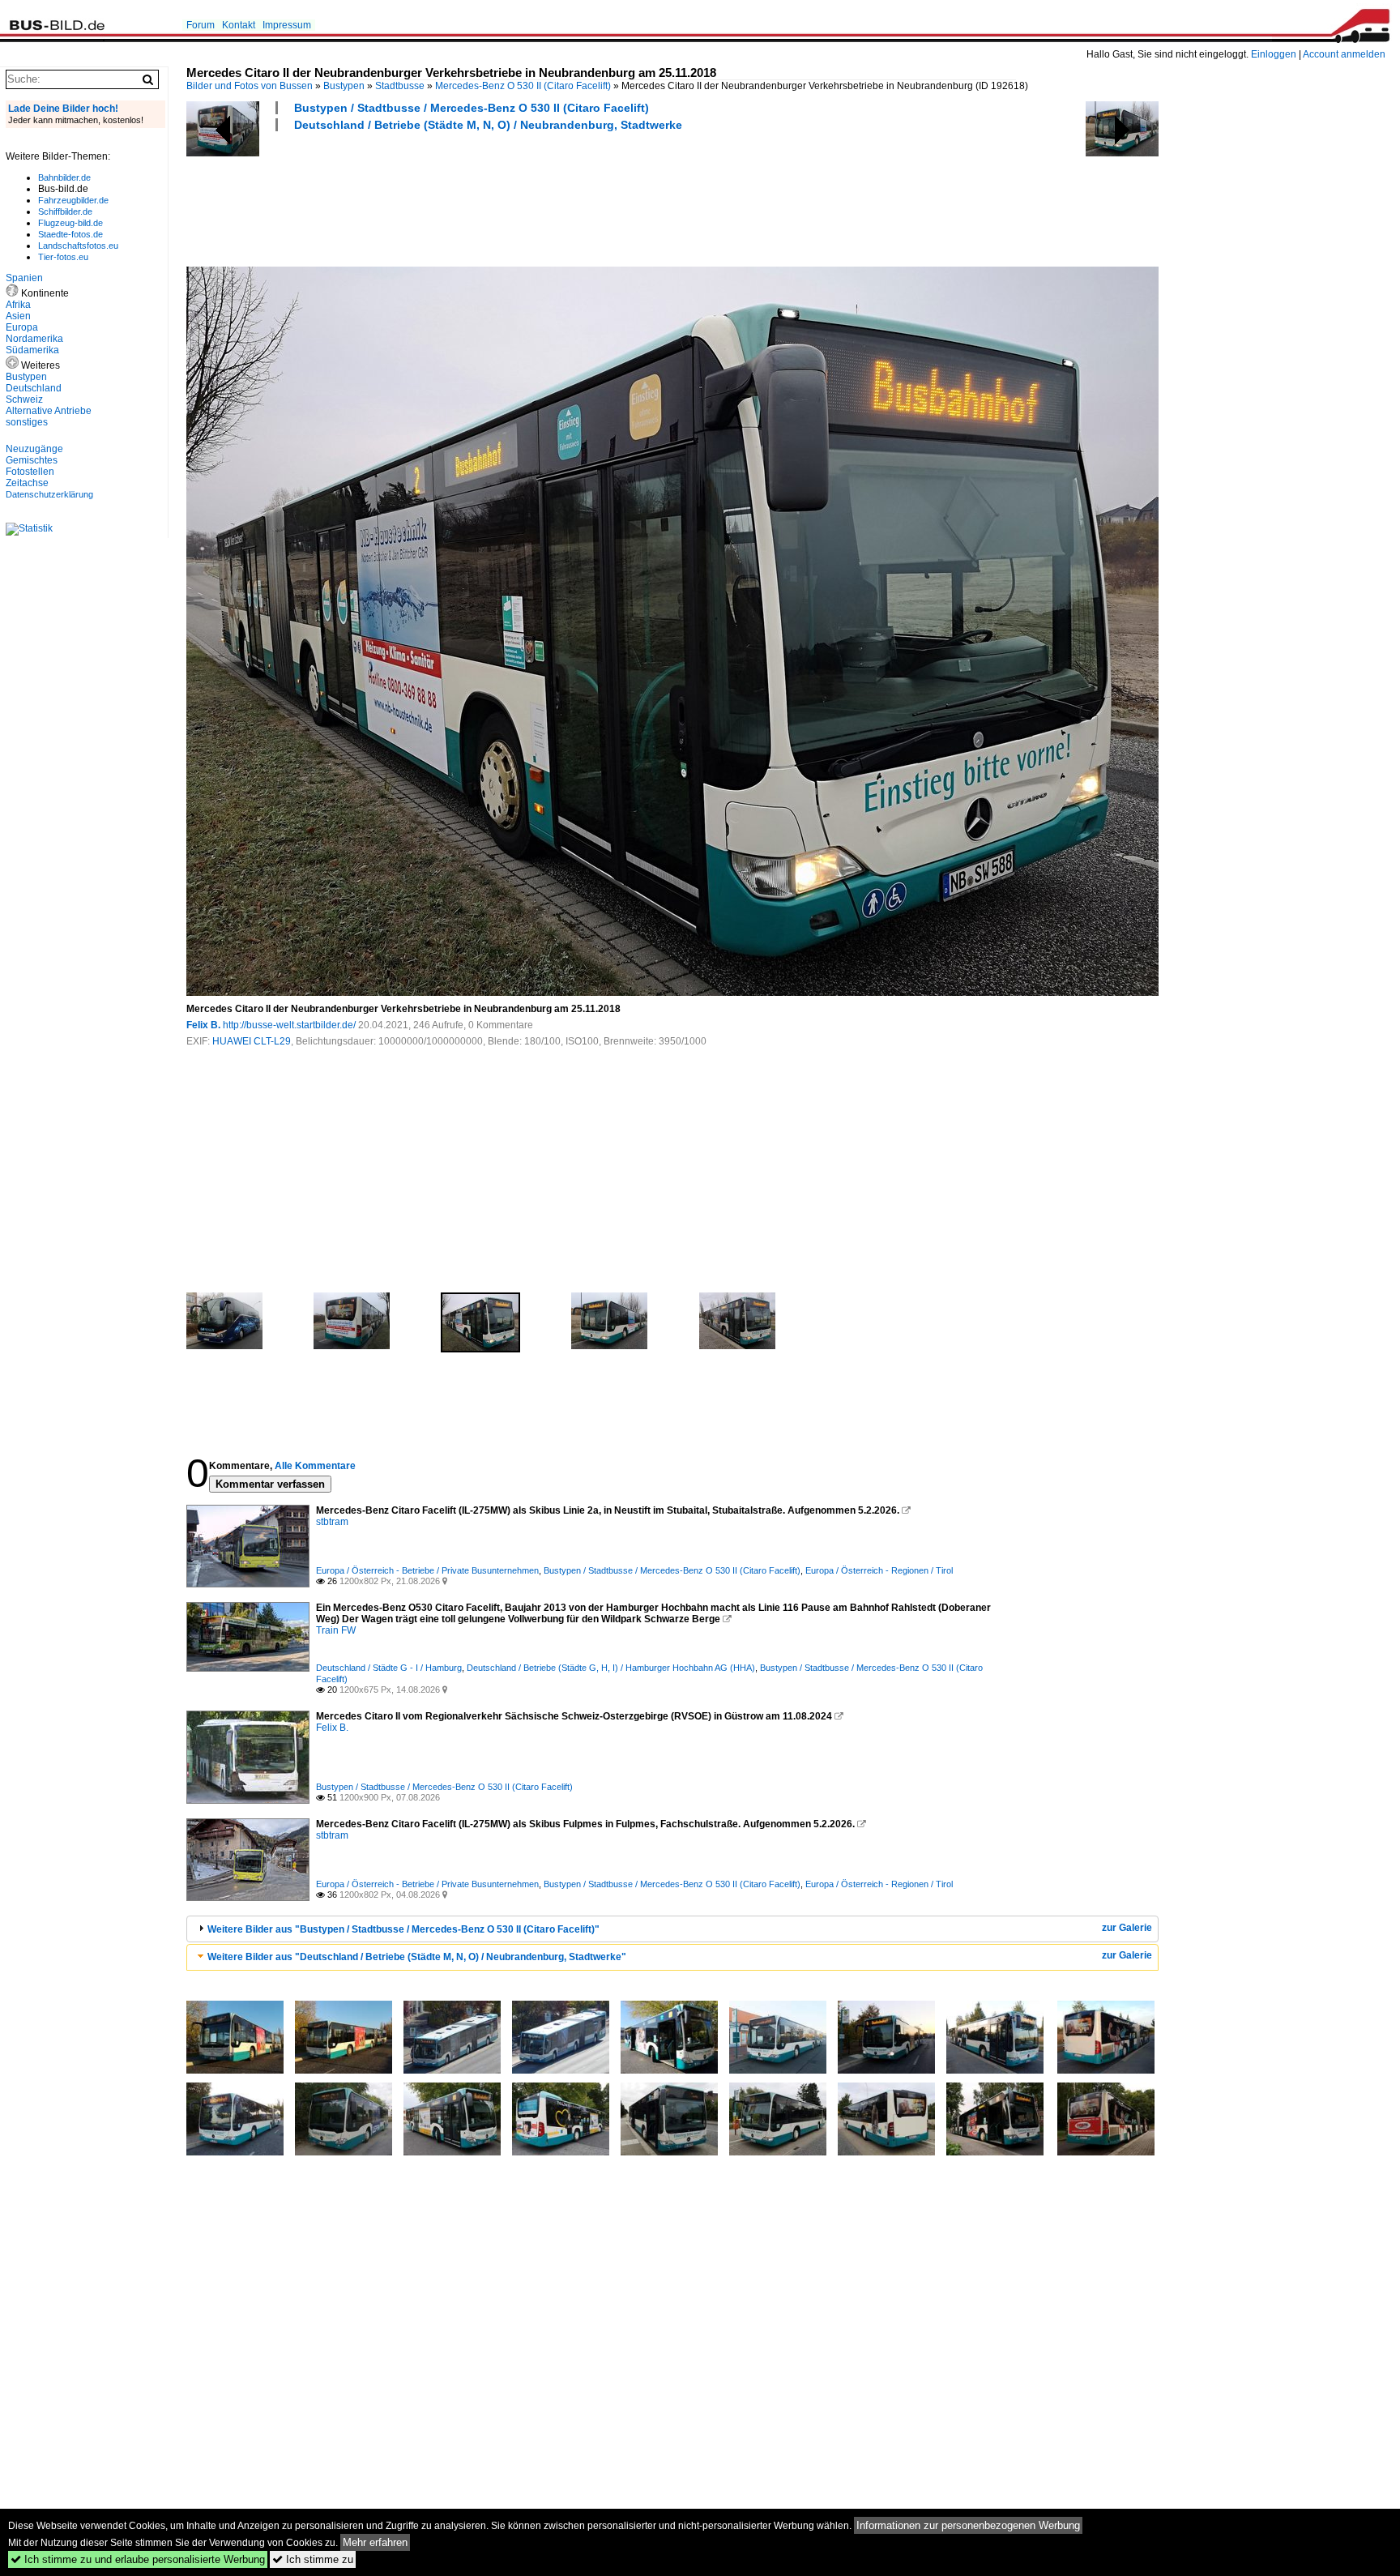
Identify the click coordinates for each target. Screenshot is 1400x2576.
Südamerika (32, 350)
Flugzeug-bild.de (70, 223)
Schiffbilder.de (65, 211)
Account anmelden (1344, 54)
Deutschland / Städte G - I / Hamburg (389, 1668)
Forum (201, 25)
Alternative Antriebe (49, 411)
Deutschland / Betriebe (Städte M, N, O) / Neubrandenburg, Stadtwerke (488, 125)
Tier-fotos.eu (63, 257)
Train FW (336, 1630)
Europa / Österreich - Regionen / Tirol (879, 1570)
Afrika (18, 305)
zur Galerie (1127, 1928)
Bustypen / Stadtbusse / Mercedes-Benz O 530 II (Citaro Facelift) (472, 108)
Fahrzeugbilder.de (73, 200)
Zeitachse (27, 483)
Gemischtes (32, 460)
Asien (18, 316)
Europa (22, 327)
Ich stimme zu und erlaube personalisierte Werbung (138, 2559)
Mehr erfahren (375, 2542)
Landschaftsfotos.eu (78, 246)
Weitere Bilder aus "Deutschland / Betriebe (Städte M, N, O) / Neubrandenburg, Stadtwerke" (417, 1957)
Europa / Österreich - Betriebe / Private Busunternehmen (427, 1570)
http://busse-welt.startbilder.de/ (289, 1025)
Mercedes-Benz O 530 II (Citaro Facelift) (523, 86)
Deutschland (34, 388)
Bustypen (344, 86)
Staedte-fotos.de (70, 234)
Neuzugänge (34, 449)
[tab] (672, 1929)
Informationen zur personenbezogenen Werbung (968, 2525)
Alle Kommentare (315, 1466)
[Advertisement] (481, 197)
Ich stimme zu (313, 2559)
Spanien (24, 278)
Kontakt (239, 25)
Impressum (287, 25)
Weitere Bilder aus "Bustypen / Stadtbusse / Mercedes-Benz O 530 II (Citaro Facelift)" (403, 1929)
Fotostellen (30, 472)
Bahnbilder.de (64, 177)
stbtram (332, 1522)
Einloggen (1274, 54)
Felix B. (203, 1025)
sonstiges (27, 422)
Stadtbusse (400, 86)
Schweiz (24, 399)
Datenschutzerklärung (49, 494)
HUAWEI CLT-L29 (252, 1041)
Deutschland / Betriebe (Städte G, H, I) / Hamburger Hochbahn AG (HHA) (611, 1668)
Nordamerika (34, 339)
